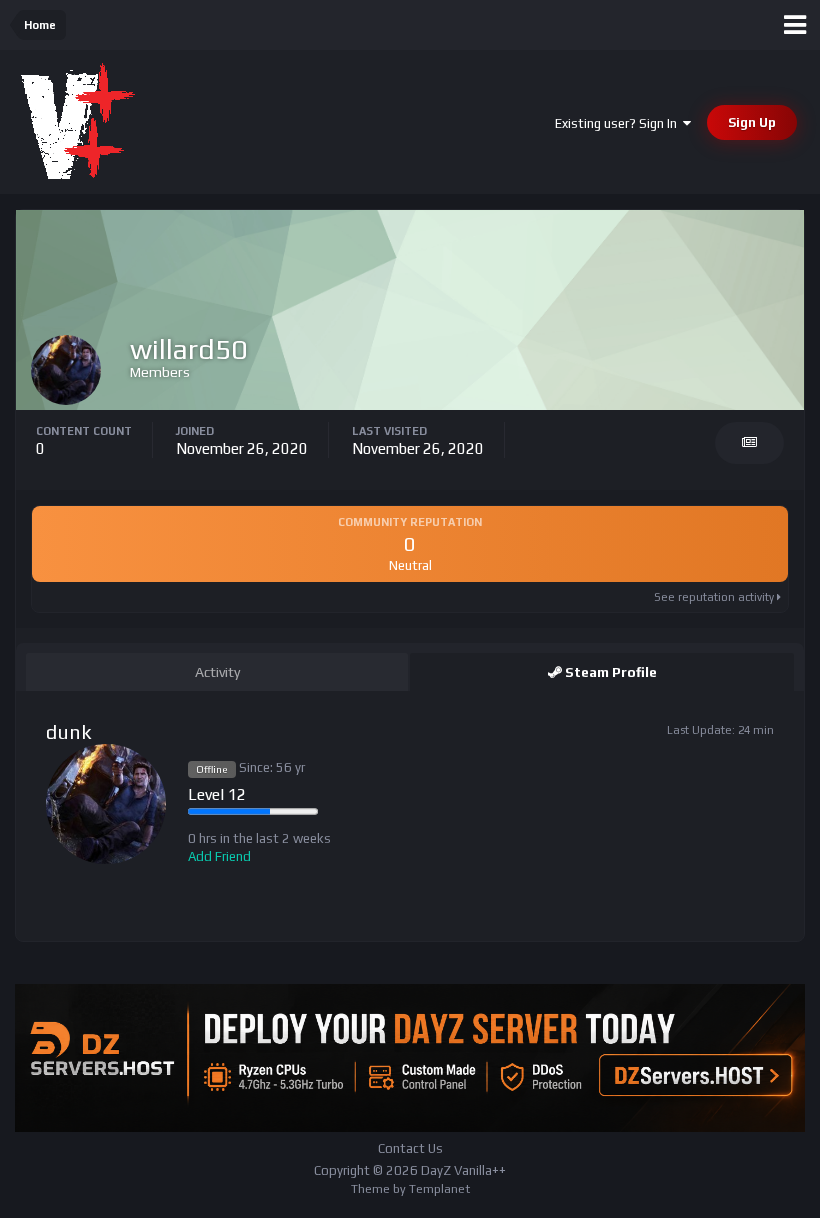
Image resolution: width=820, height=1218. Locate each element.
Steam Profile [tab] (609, 672)
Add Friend (219, 856)
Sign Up (752, 122)
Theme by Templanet (410, 1189)
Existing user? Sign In (619, 123)
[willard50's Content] (749, 443)
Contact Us (410, 1148)
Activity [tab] (217, 672)
